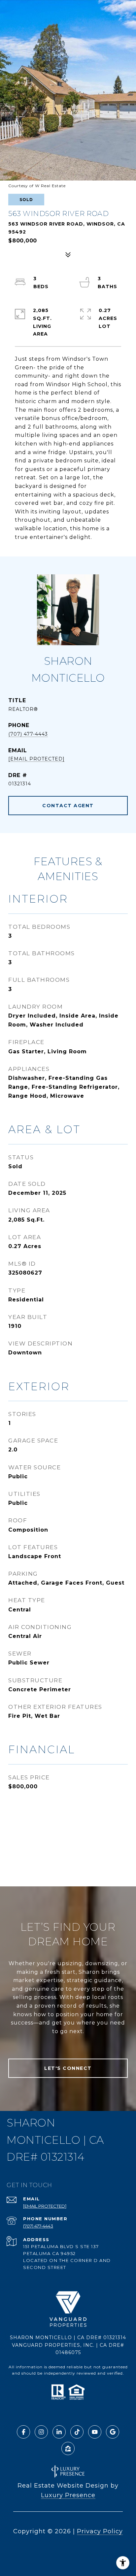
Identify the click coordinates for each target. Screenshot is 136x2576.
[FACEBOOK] (23, 2432)
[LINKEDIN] (59, 2432)
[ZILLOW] (68, 2448)
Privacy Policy (100, 2531)
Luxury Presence (68, 2495)
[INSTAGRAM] (41, 2432)
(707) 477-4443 (28, 734)
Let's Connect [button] (68, 2068)
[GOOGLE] (113, 2432)
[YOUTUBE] (95, 2432)
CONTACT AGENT (68, 806)
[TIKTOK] (77, 2432)
